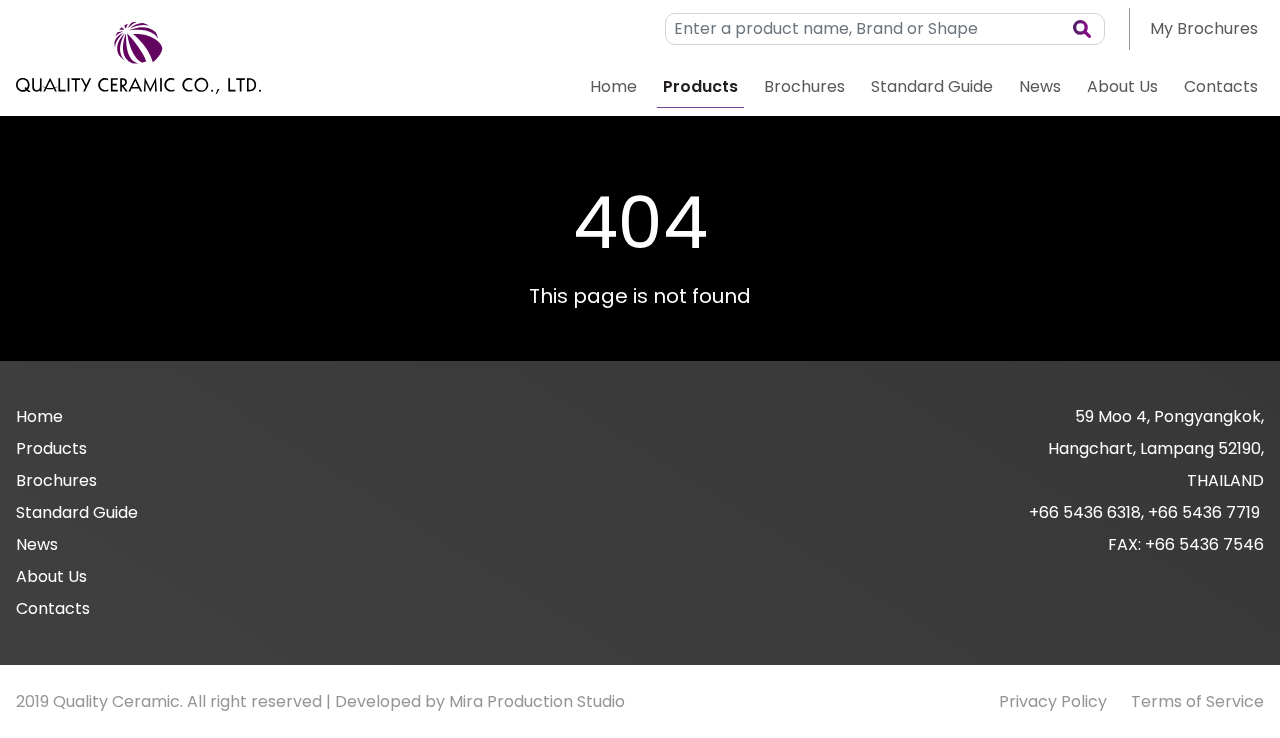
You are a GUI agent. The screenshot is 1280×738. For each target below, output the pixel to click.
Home (613, 86)
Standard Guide (932, 86)
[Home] (138, 58)
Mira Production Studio (537, 701)
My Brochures (1204, 28)
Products (700, 86)
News (1040, 86)
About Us (1122, 86)
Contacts (1221, 86)
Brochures (804, 86)
